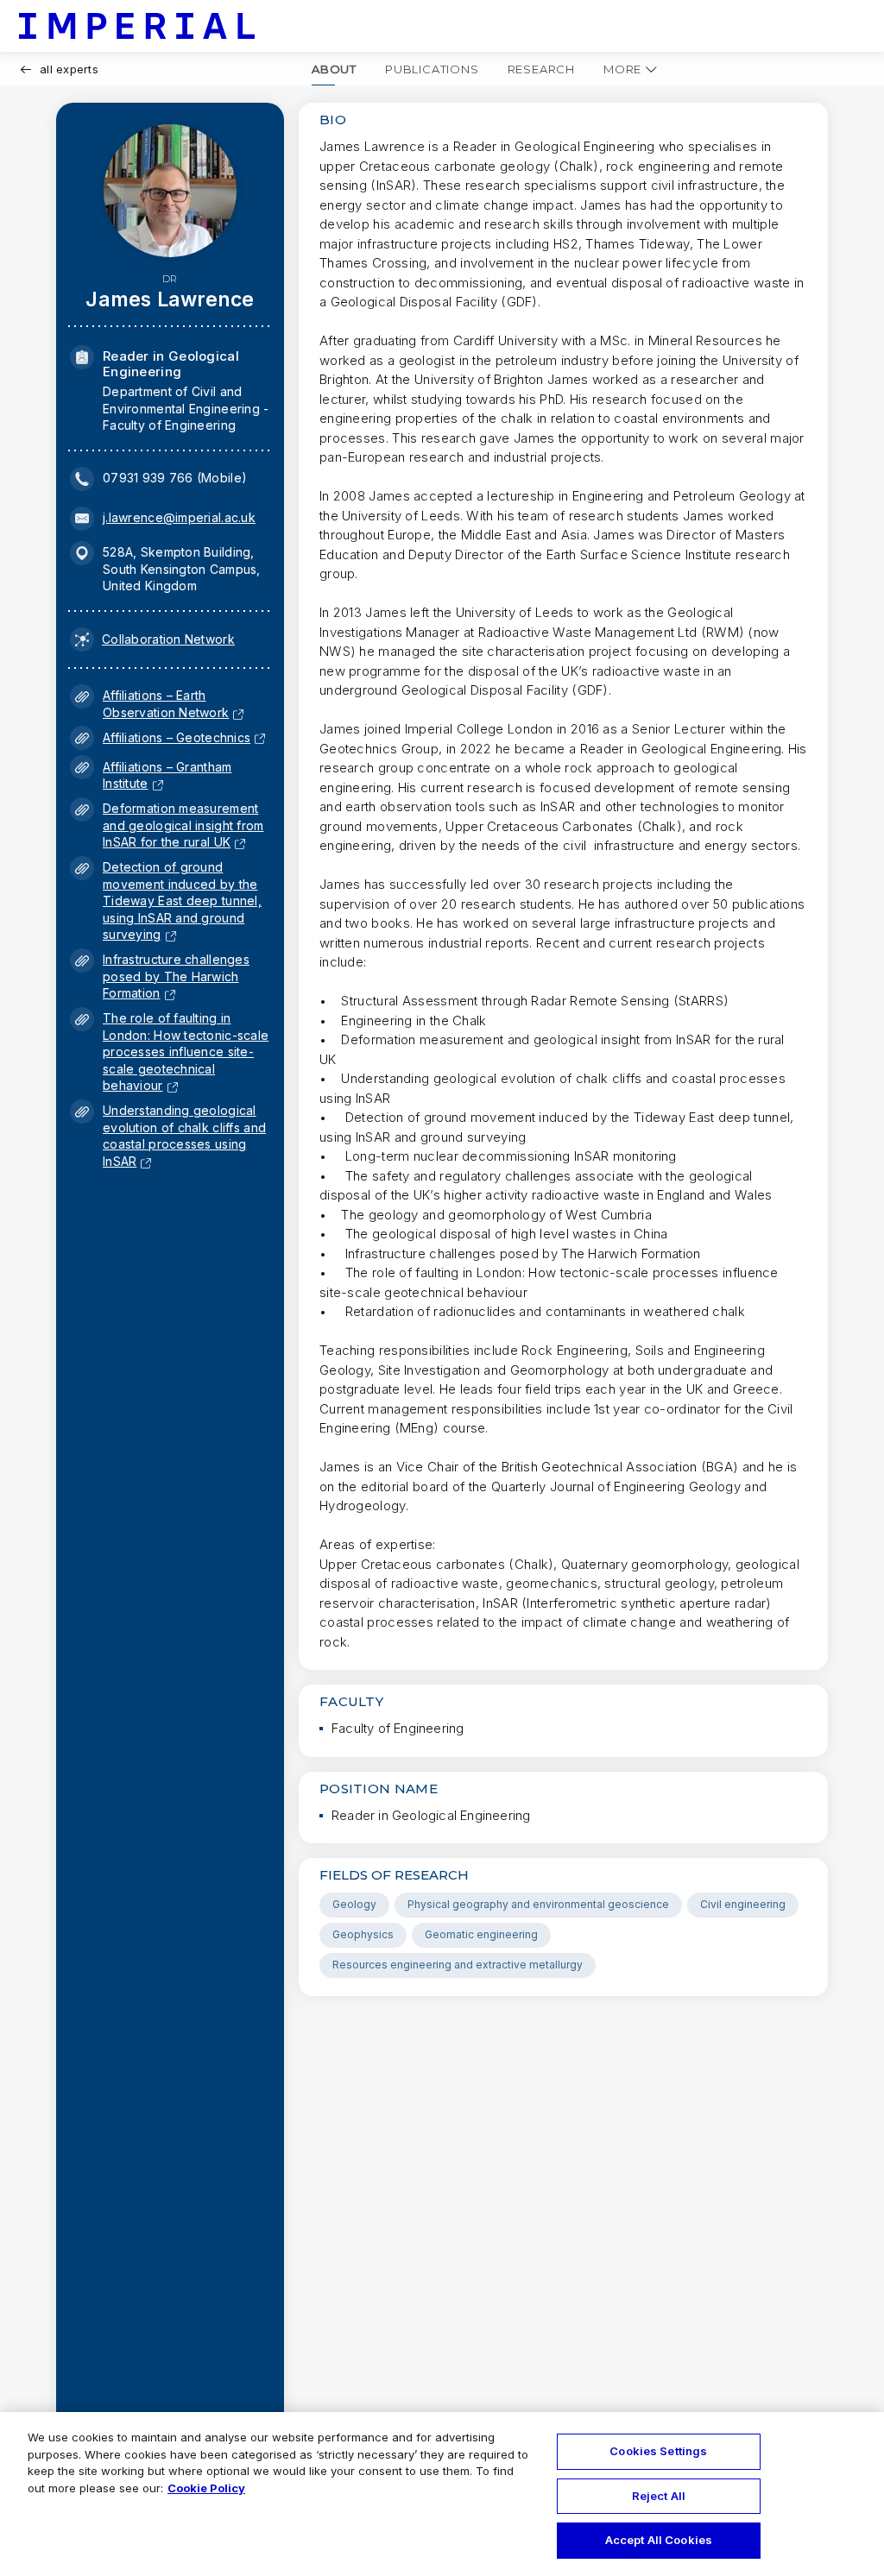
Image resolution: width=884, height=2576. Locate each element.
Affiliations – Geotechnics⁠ (177, 737)
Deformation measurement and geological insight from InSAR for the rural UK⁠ (183, 825)
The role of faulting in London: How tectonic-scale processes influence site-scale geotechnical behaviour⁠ (186, 1052)
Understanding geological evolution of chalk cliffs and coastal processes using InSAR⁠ (184, 1136)
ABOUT (334, 69)
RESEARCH (541, 69)
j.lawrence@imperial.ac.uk (179, 517)
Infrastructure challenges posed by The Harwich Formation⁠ (176, 976)
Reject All (659, 2496)
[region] (442, 2494)
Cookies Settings (658, 2451)
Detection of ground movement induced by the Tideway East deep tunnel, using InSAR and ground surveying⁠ (182, 901)
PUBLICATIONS (432, 69)
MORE (622, 69)
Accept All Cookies (659, 2540)
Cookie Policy (206, 2488)
